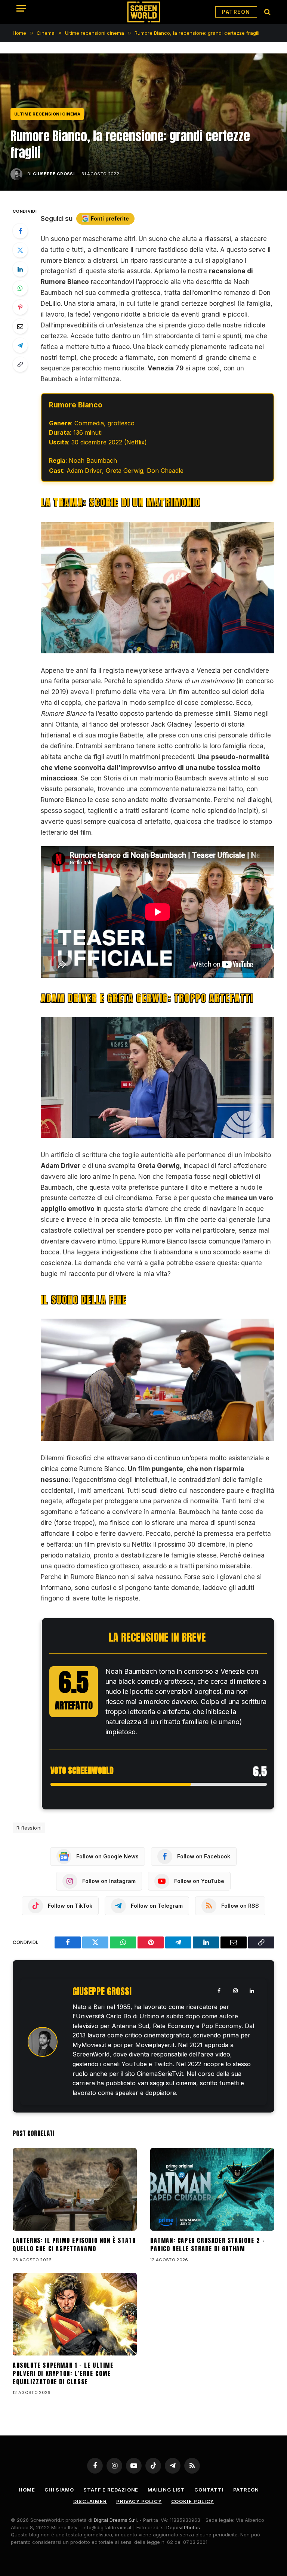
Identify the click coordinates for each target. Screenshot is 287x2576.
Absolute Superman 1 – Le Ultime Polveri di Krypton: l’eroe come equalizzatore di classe (63, 2374)
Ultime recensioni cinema (47, 114)
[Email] (20, 326)
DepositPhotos (183, 2527)
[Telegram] (20, 345)
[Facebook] (20, 231)
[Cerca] (267, 12)
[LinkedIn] (20, 269)
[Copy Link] (20, 364)
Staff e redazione (111, 2490)
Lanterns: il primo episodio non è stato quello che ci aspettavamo (74, 2245)
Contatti (209, 2490)
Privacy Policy (139, 2501)
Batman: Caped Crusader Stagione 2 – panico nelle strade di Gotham (208, 2245)
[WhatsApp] (20, 288)
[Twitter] (20, 250)
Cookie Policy (193, 2501)
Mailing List (166, 2490)
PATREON (236, 12)
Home (27, 2490)
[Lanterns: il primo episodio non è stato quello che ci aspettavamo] (75, 2189)
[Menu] (21, 8)
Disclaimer (90, 2501)
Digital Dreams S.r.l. (116, 2520)
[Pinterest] (20, 307)
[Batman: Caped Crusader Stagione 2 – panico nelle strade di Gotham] (212, 2189)
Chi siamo (59, 2490)
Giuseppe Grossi (54, 174)
